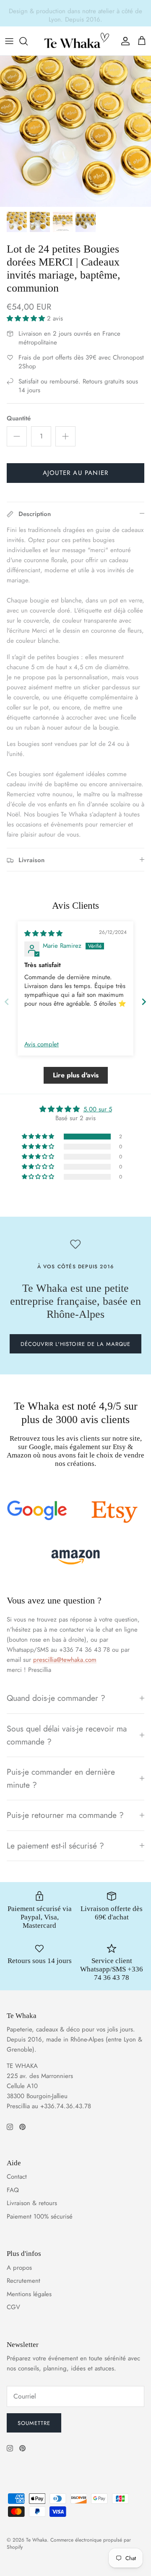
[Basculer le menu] (9, 41)
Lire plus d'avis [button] (76, 1075)
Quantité (19, 418)
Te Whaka (36, 2540)
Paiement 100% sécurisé (40, 2216)
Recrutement (23, 2281)
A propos (19, 2268)
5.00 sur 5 (98, 1109)
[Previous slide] (7, 1002)
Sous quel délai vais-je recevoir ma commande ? (67, 1735)
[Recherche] (28, 41)
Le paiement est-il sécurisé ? (55, 1846)
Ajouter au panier (75, 473)
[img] (43, 933)
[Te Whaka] (75, 41)
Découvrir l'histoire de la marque (75, 1344)
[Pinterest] (22, 2127)
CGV (13, 2307)
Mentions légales (29, 2294)
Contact (17, 2177)
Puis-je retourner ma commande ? (65, 1815)
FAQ (13, 2190)
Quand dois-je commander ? (56, 1698)
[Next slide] (144, 1002)
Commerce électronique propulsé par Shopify (69, 2543)
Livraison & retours (32, 2203)
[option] (75, 131)
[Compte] (123, 41)
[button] (27, 318)
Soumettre (34, 2423)
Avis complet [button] (42, 1044)
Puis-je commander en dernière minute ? (61, 1778)
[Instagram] (10, 2127)
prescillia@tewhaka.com (65, 1660)
